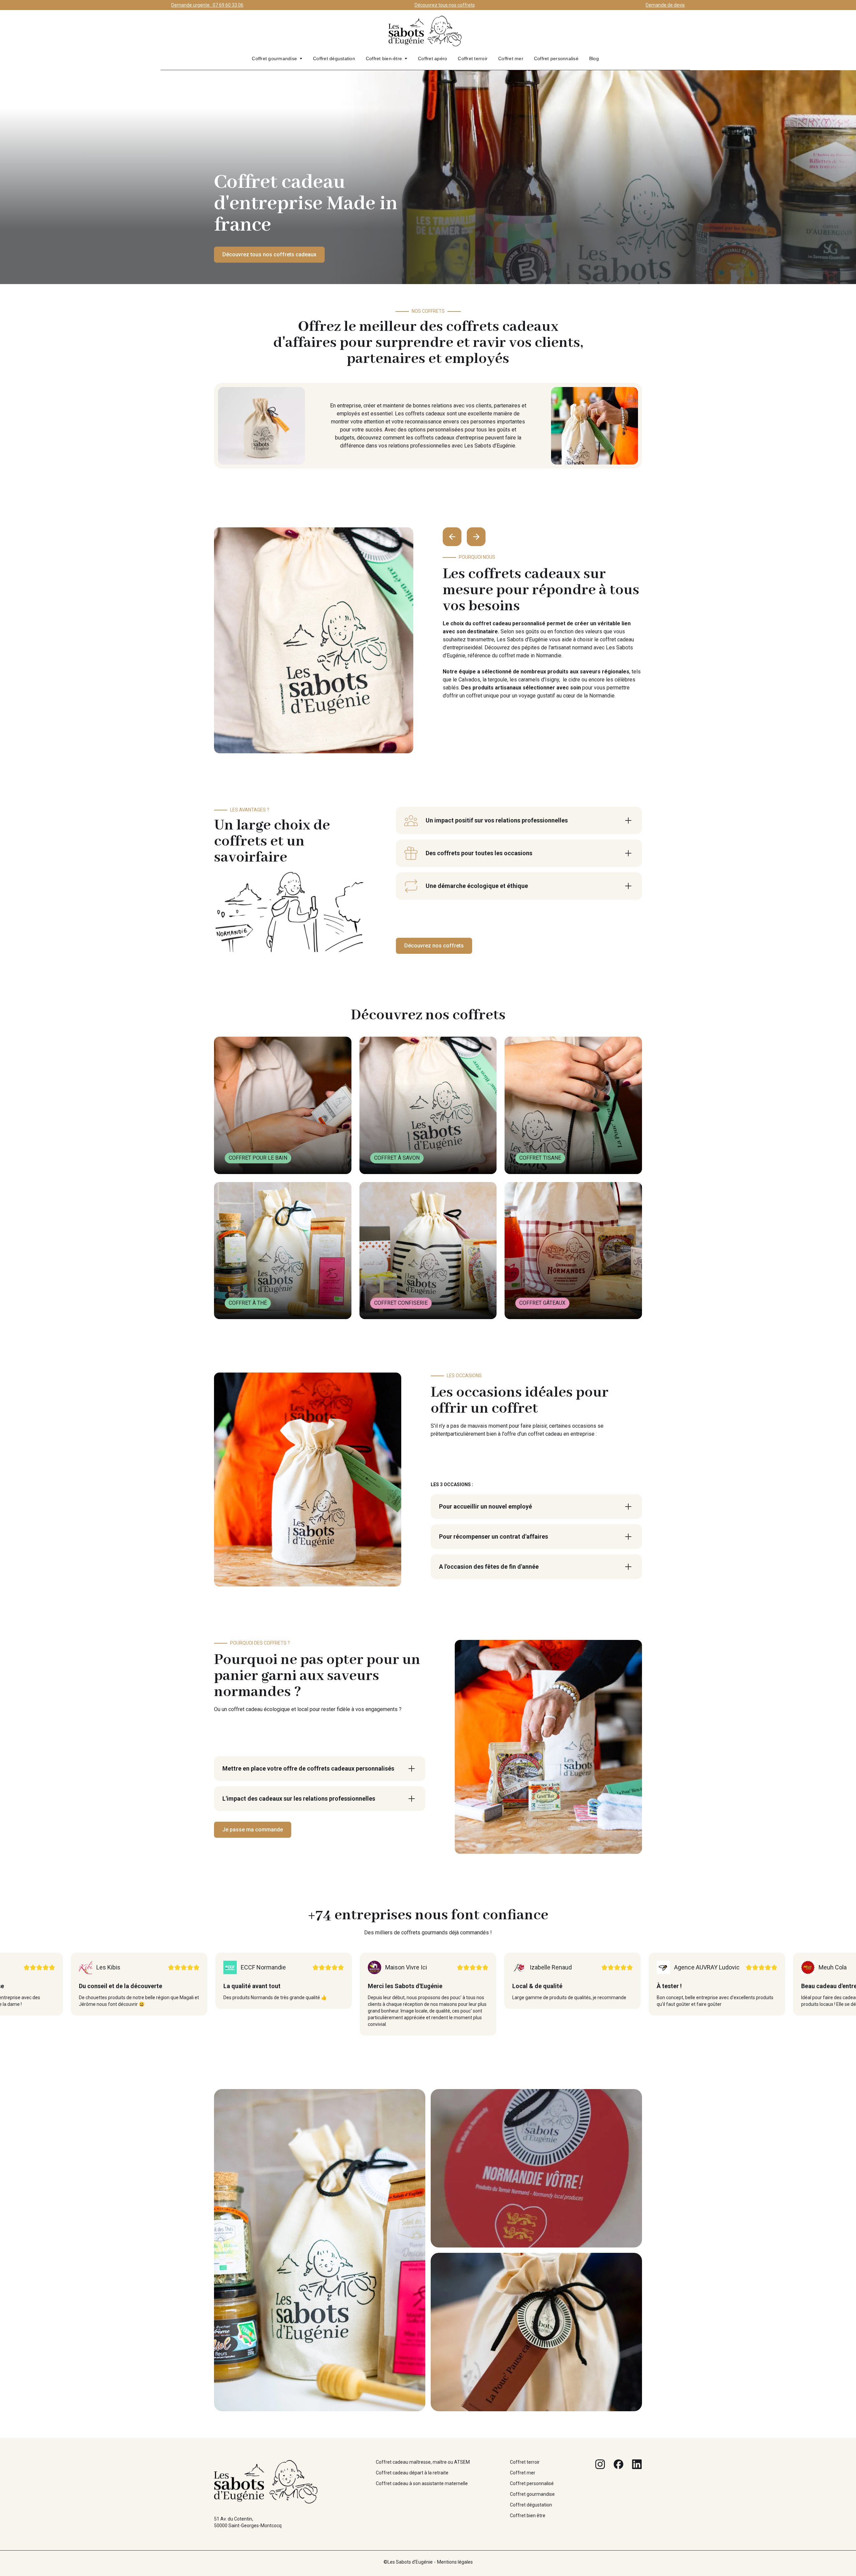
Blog (594, 58)
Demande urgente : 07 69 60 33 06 (207, 5)
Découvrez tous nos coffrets (445, 5)
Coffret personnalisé (556, 58)
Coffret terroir (473, 58)
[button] (277, 58)
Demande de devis (665, 5)
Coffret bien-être (384, 58)
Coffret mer (511, 58)
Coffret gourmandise (274, 58)
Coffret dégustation (334, 58)
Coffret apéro (433, 58)
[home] (425, 34)
